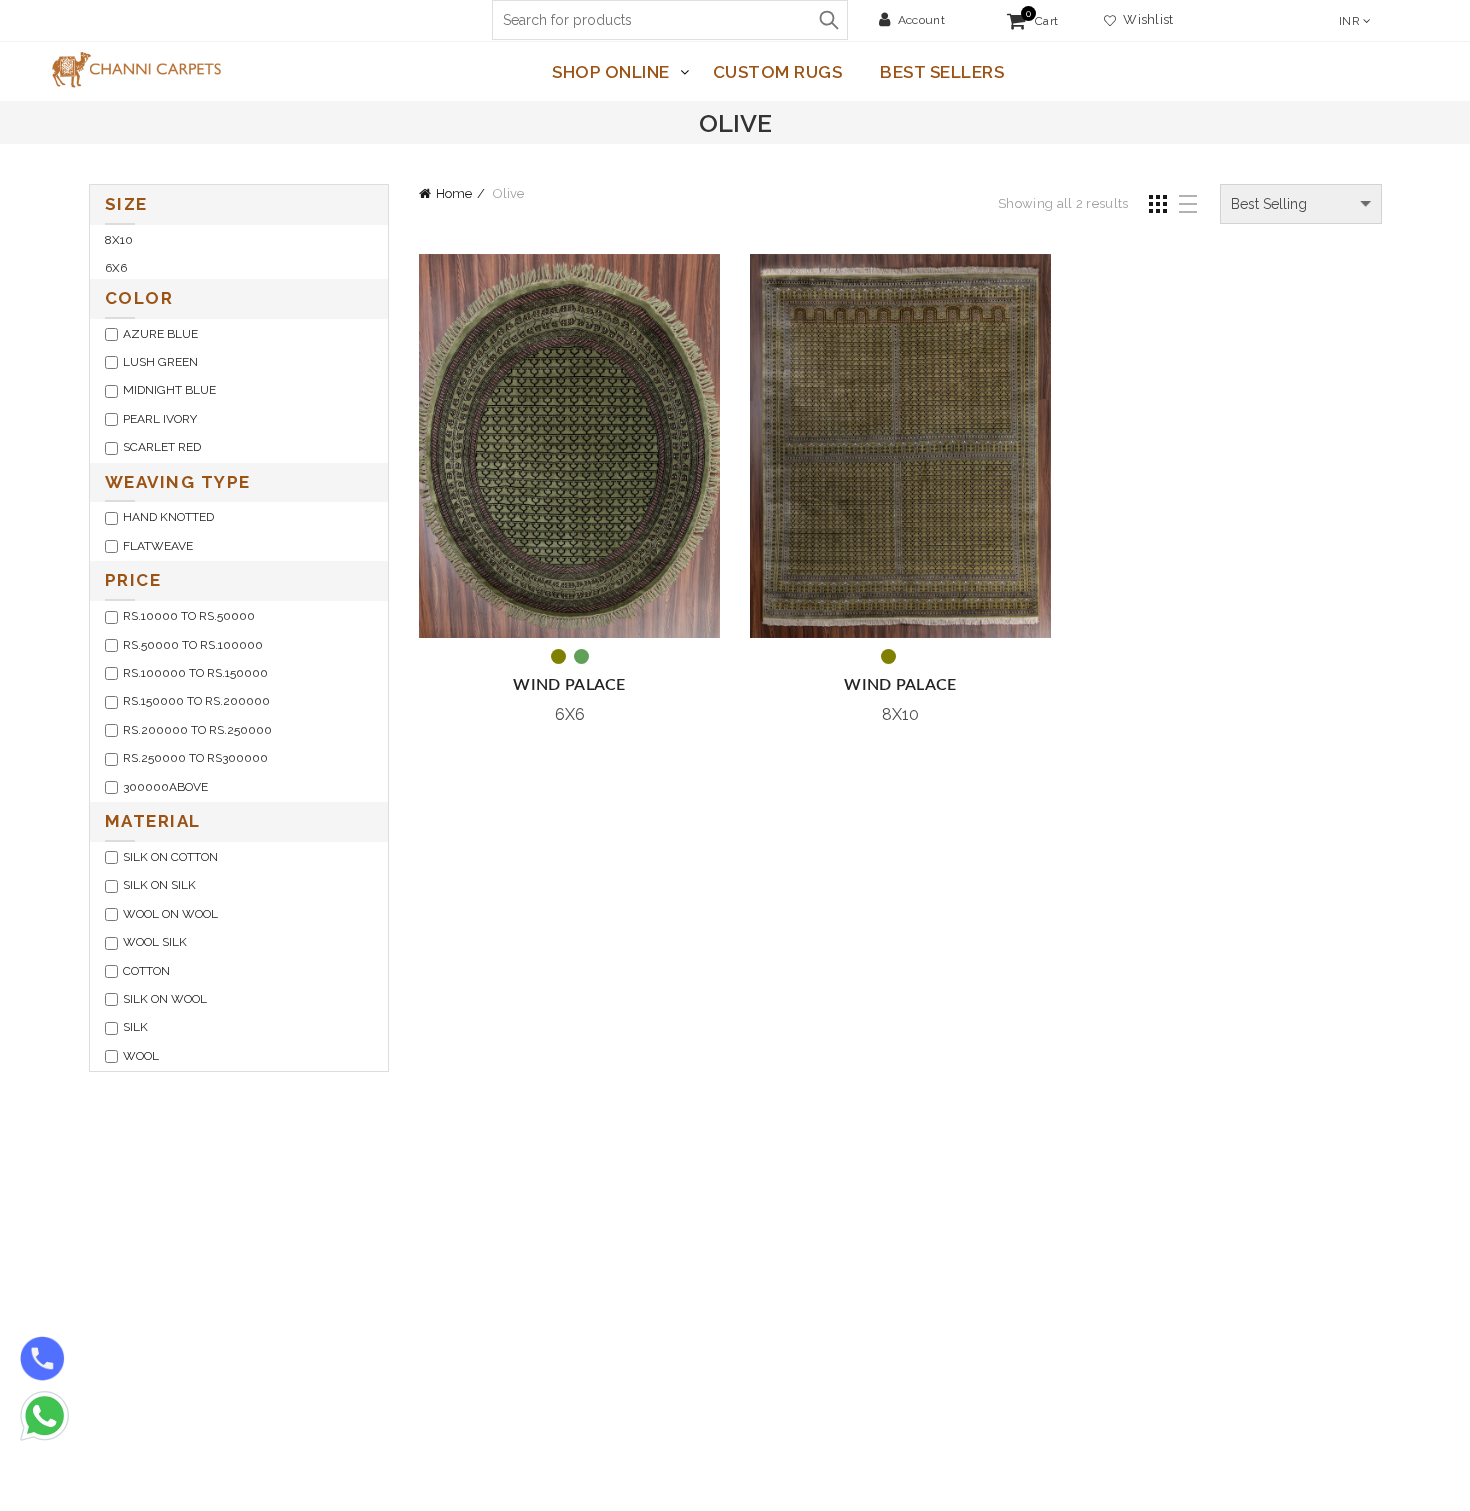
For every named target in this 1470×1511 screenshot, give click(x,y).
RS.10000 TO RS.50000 (189, 616)
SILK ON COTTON (170, 857)
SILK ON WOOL (165, 999)
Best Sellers (942, 72)
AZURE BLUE (160, 334)
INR (1349, 21)
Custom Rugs (778, 72)
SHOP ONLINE (611, 72)
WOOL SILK (155, 942)
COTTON (146, 971)
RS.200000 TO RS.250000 (197, 730)
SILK (135, 1027)
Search (828, 20)
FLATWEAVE (158, 546)
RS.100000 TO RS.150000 (195, 673)
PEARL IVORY (160, 419)
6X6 (116, 268)
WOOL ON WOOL (170, 914)
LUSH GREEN (160, 362)
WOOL (141, 1056)
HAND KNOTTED (168, 517)
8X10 (119, 240)
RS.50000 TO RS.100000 (193, 645)
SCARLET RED (162, 447)
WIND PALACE (569, 685)
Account (921, 20)
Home (454, 193)
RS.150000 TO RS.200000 (196, 701)
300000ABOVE (165, 787)
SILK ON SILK (159, 885)
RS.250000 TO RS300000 (195, 758)
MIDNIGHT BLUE (169, 390)
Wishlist (1145, 19)
